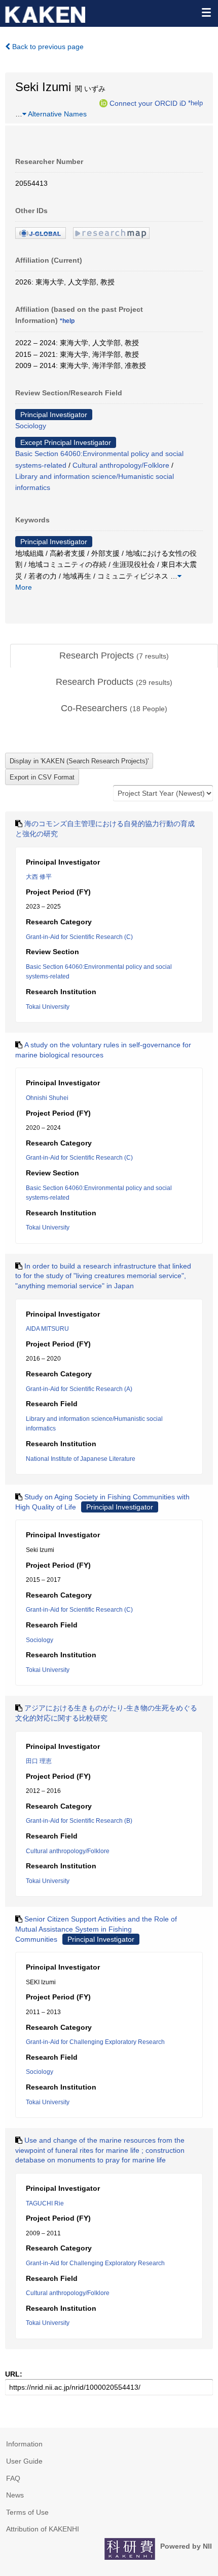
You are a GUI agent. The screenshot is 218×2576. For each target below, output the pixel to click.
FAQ (13, 2478)
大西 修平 (39, 877)
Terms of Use (27, 2512)
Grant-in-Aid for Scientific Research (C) (79, 937)
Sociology (31, 426)
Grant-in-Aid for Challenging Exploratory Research (95, 2042)
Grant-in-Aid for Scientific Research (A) (79, 1389)
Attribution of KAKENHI (43, 2529)
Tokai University (48, 1007)
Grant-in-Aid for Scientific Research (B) (79, 1821)
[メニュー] (206, 12)
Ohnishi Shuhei (47, 1098)
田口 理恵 (39, 1761)
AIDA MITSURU (47, 1329)
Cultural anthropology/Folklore (121, 465)
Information (24, 2444)
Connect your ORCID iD (148, 103)
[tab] (114, 656)
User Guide (24, 2461)
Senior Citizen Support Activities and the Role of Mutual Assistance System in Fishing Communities (96, 1929)
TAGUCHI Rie (45, 2203)
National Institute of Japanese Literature (81, 1459)
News (15, 2495)
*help (195, 103)
